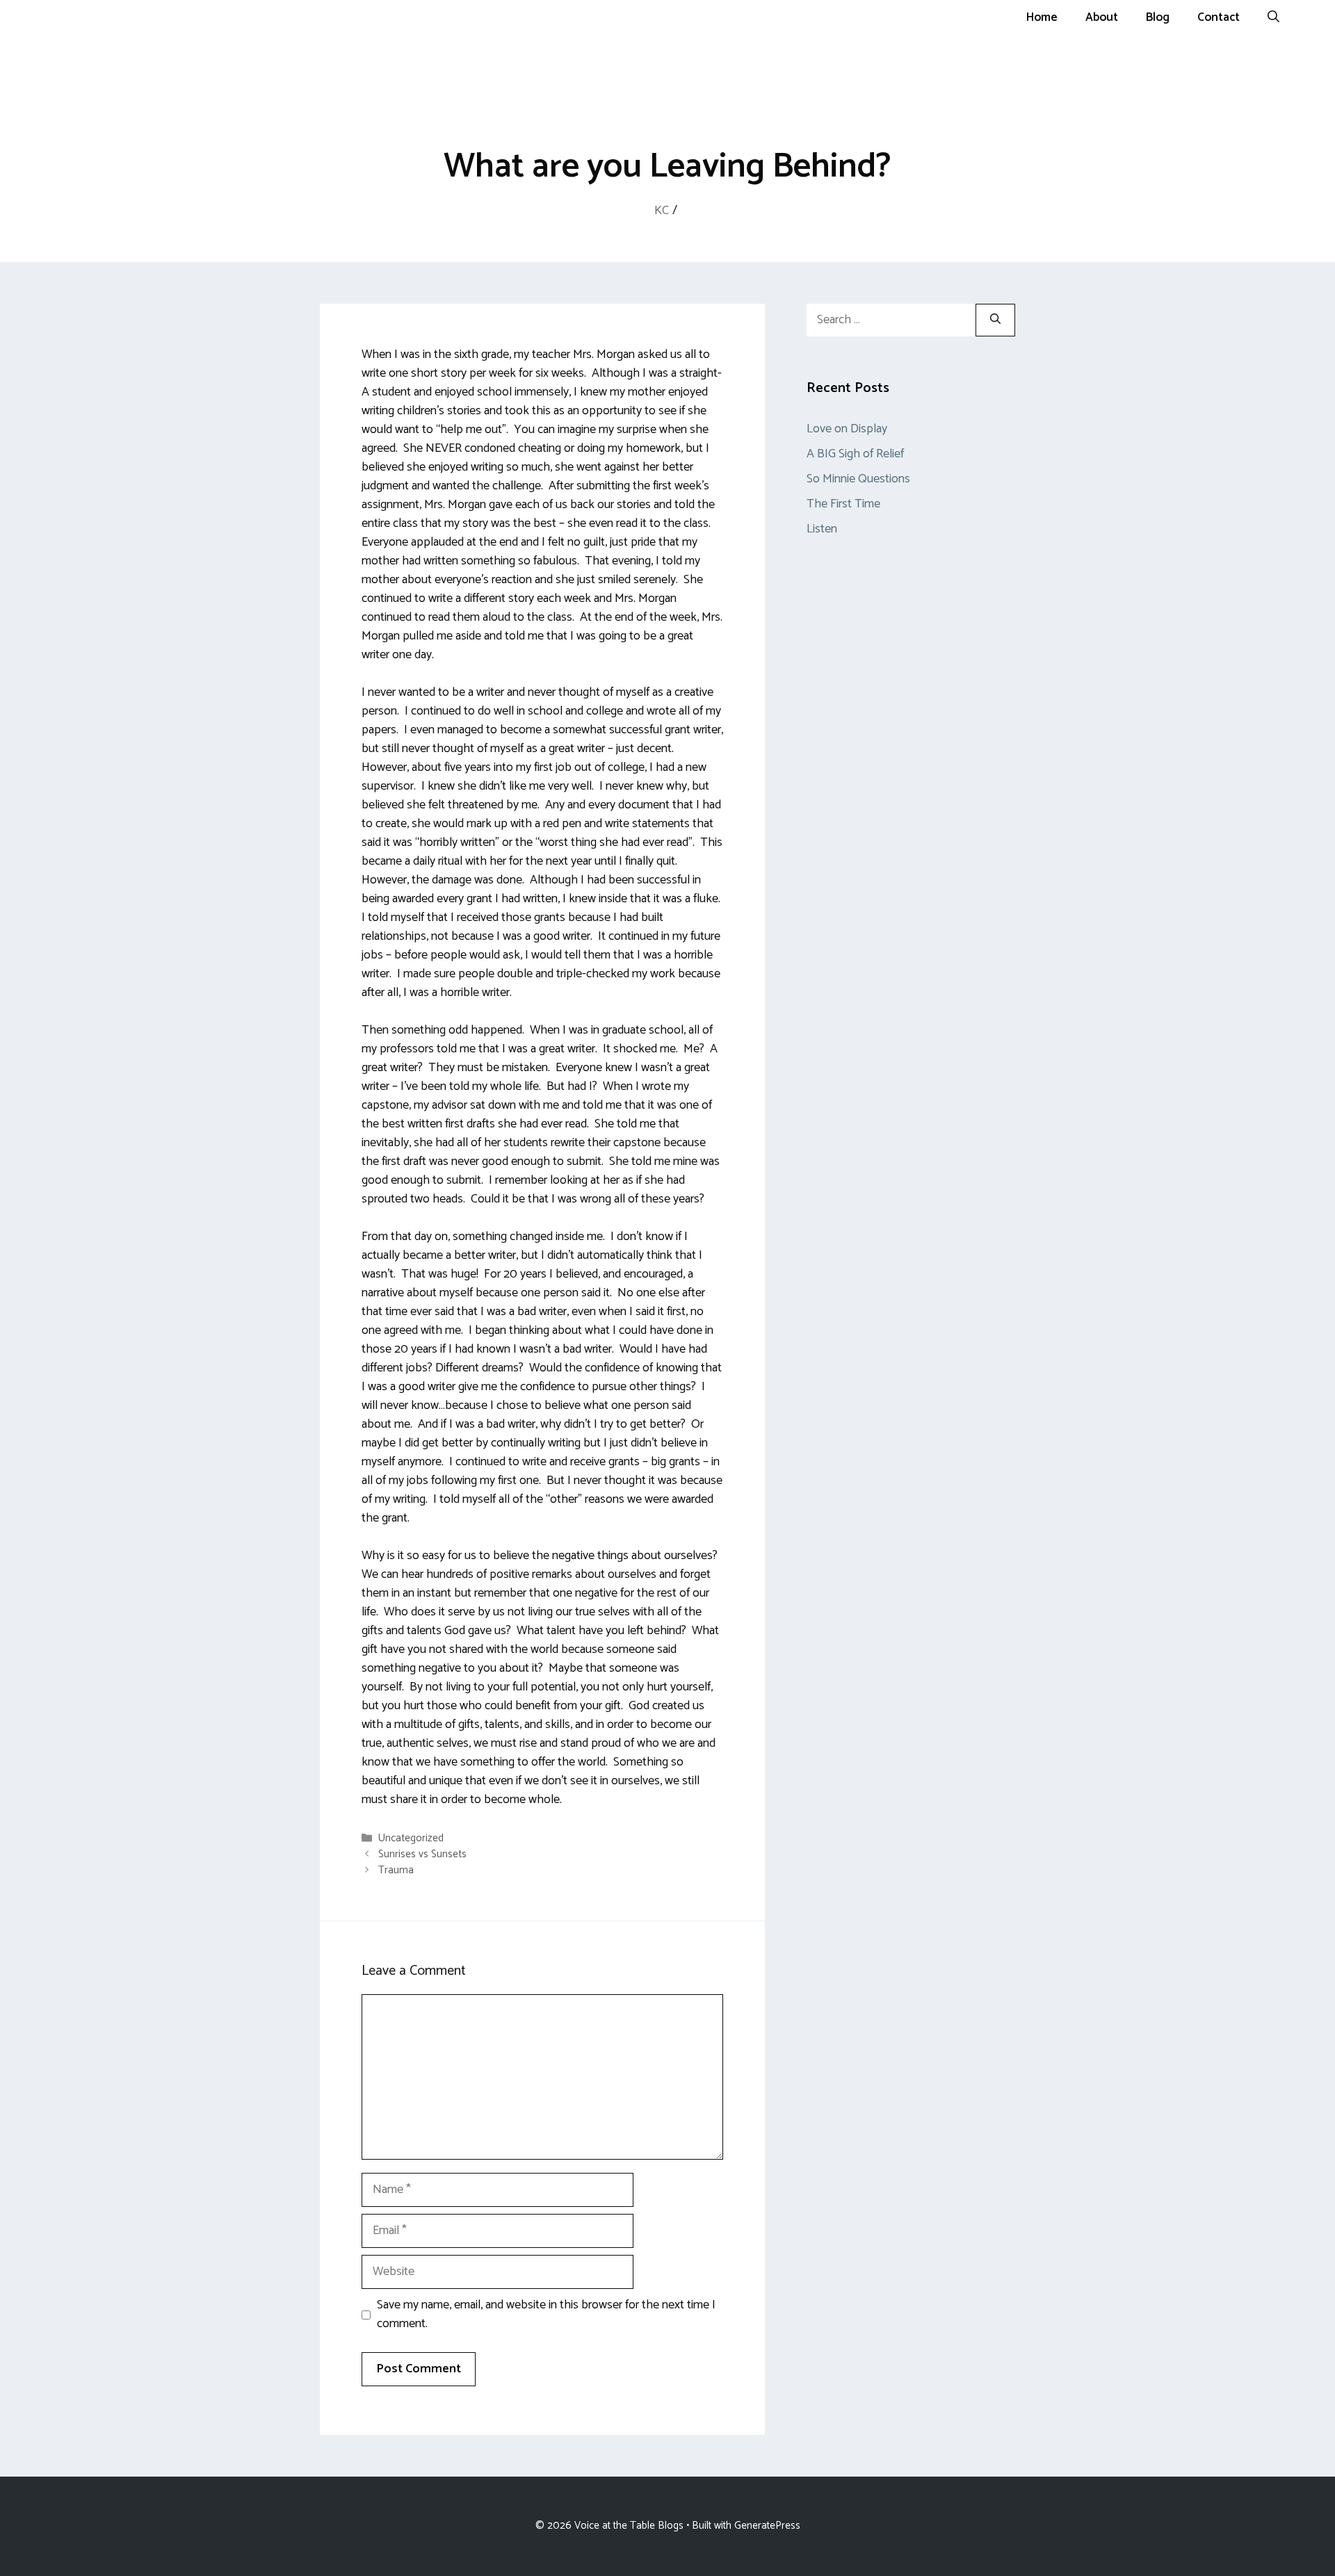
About (1102, 17)
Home (1042, 17)
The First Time (843, 504)
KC (662, 211)
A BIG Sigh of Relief (855, 454)
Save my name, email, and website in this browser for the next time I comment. (546, 2315)
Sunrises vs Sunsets (422, 1854)
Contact (1219, 17)
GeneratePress (767, 2526)
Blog (1158, 17)
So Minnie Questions (858, 479)
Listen (822, 529)
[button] (1273, 17)
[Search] (995, 320)
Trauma (396, 1870)
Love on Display (847, 429)
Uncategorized (411, 1838)
